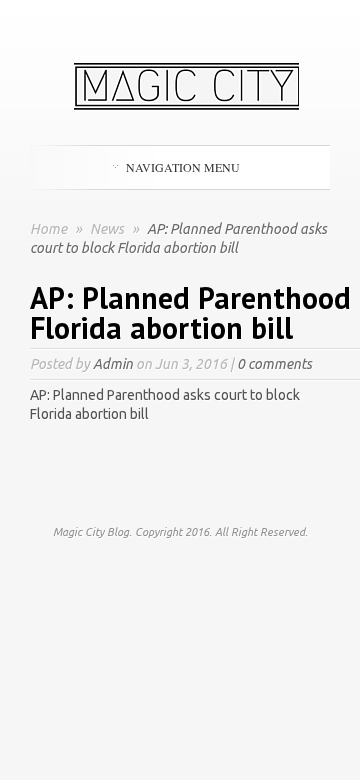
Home (48, 229)
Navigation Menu (183, 167)
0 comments (274, 364)
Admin (113, 364)
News (108, 229)
